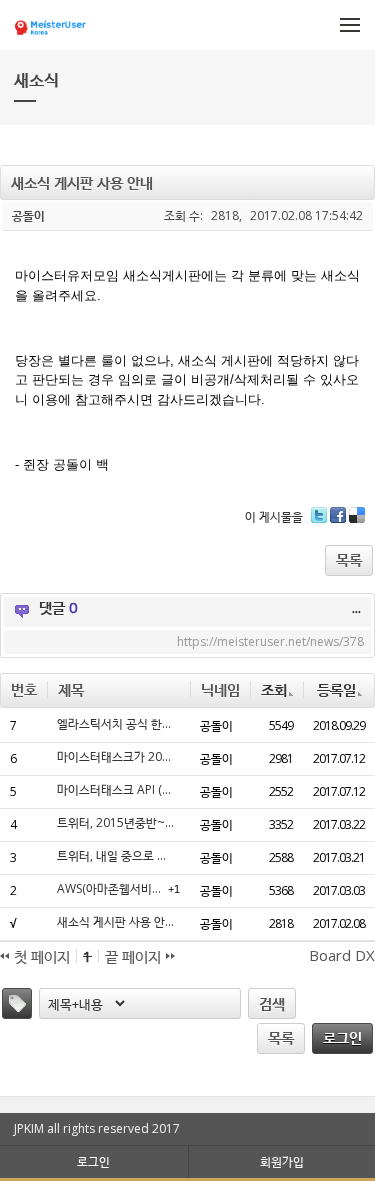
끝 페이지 (135, 956)
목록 (349, 559)
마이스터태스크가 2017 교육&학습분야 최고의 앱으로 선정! (116, 757)
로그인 (342, 1037)
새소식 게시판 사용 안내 (116, 922)
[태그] (17, 1003)
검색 (272, 1003)
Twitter (319, 522)
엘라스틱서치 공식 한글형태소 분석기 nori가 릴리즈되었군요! (116, 724)
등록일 (336, 689)
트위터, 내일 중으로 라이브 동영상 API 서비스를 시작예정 (116, 856)
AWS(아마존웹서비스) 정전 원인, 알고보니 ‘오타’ (110, 889)
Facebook (338, 522)
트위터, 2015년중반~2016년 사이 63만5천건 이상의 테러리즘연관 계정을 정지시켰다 (116, 823)
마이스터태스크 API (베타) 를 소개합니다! (116, 790)
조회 (274, 689)
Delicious (357, 522)
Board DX (342, 955)
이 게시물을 (274, 516)
